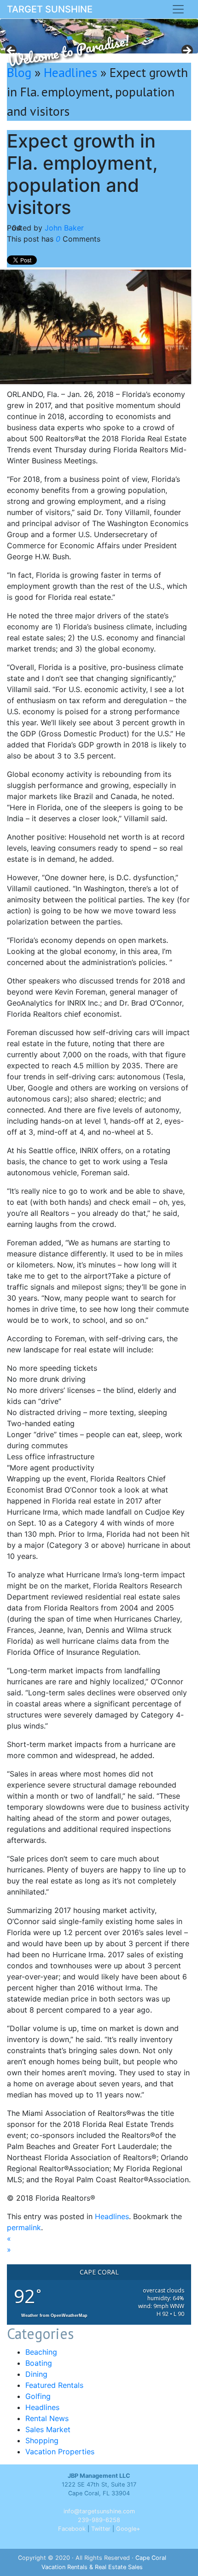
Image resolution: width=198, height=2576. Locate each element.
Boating (39, 2363)
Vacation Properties (60, 2452)
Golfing (38, 2396)
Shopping (42, 2440)
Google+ (128, 2529)
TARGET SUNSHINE (50, 9)
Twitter (101, 2529)
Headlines (70, 72)
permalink (24, 2227)
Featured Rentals (54, 2385)
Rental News (47, 2418)
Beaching (41, 2352)
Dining (36, 2374)
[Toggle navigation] (178, 9)
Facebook (72, 2529)
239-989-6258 (99, 2520)
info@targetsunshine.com (99, 2511)
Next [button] (186, 51)
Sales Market (48, 2429)
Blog (19, 72)
